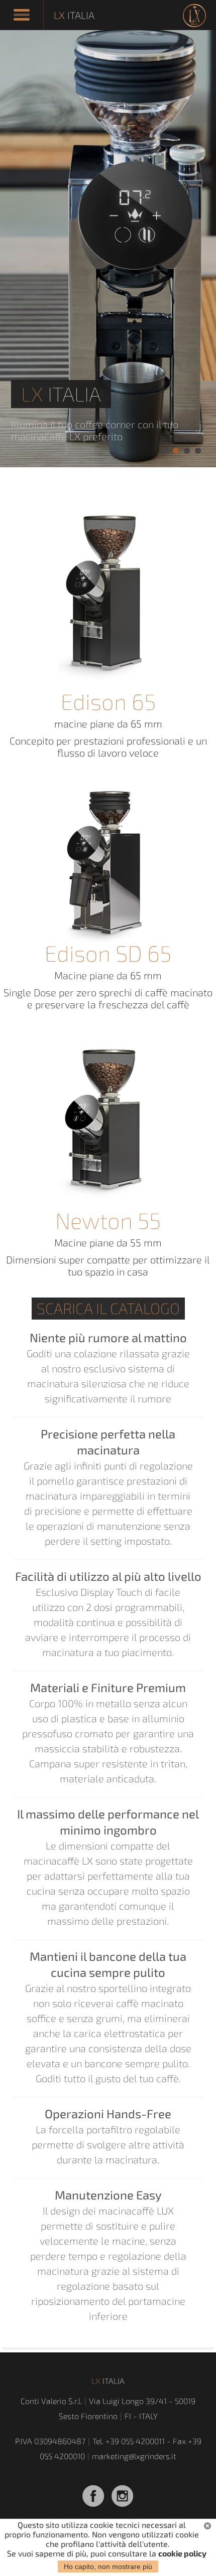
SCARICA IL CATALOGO (108, 1308)
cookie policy (182, 2553)
